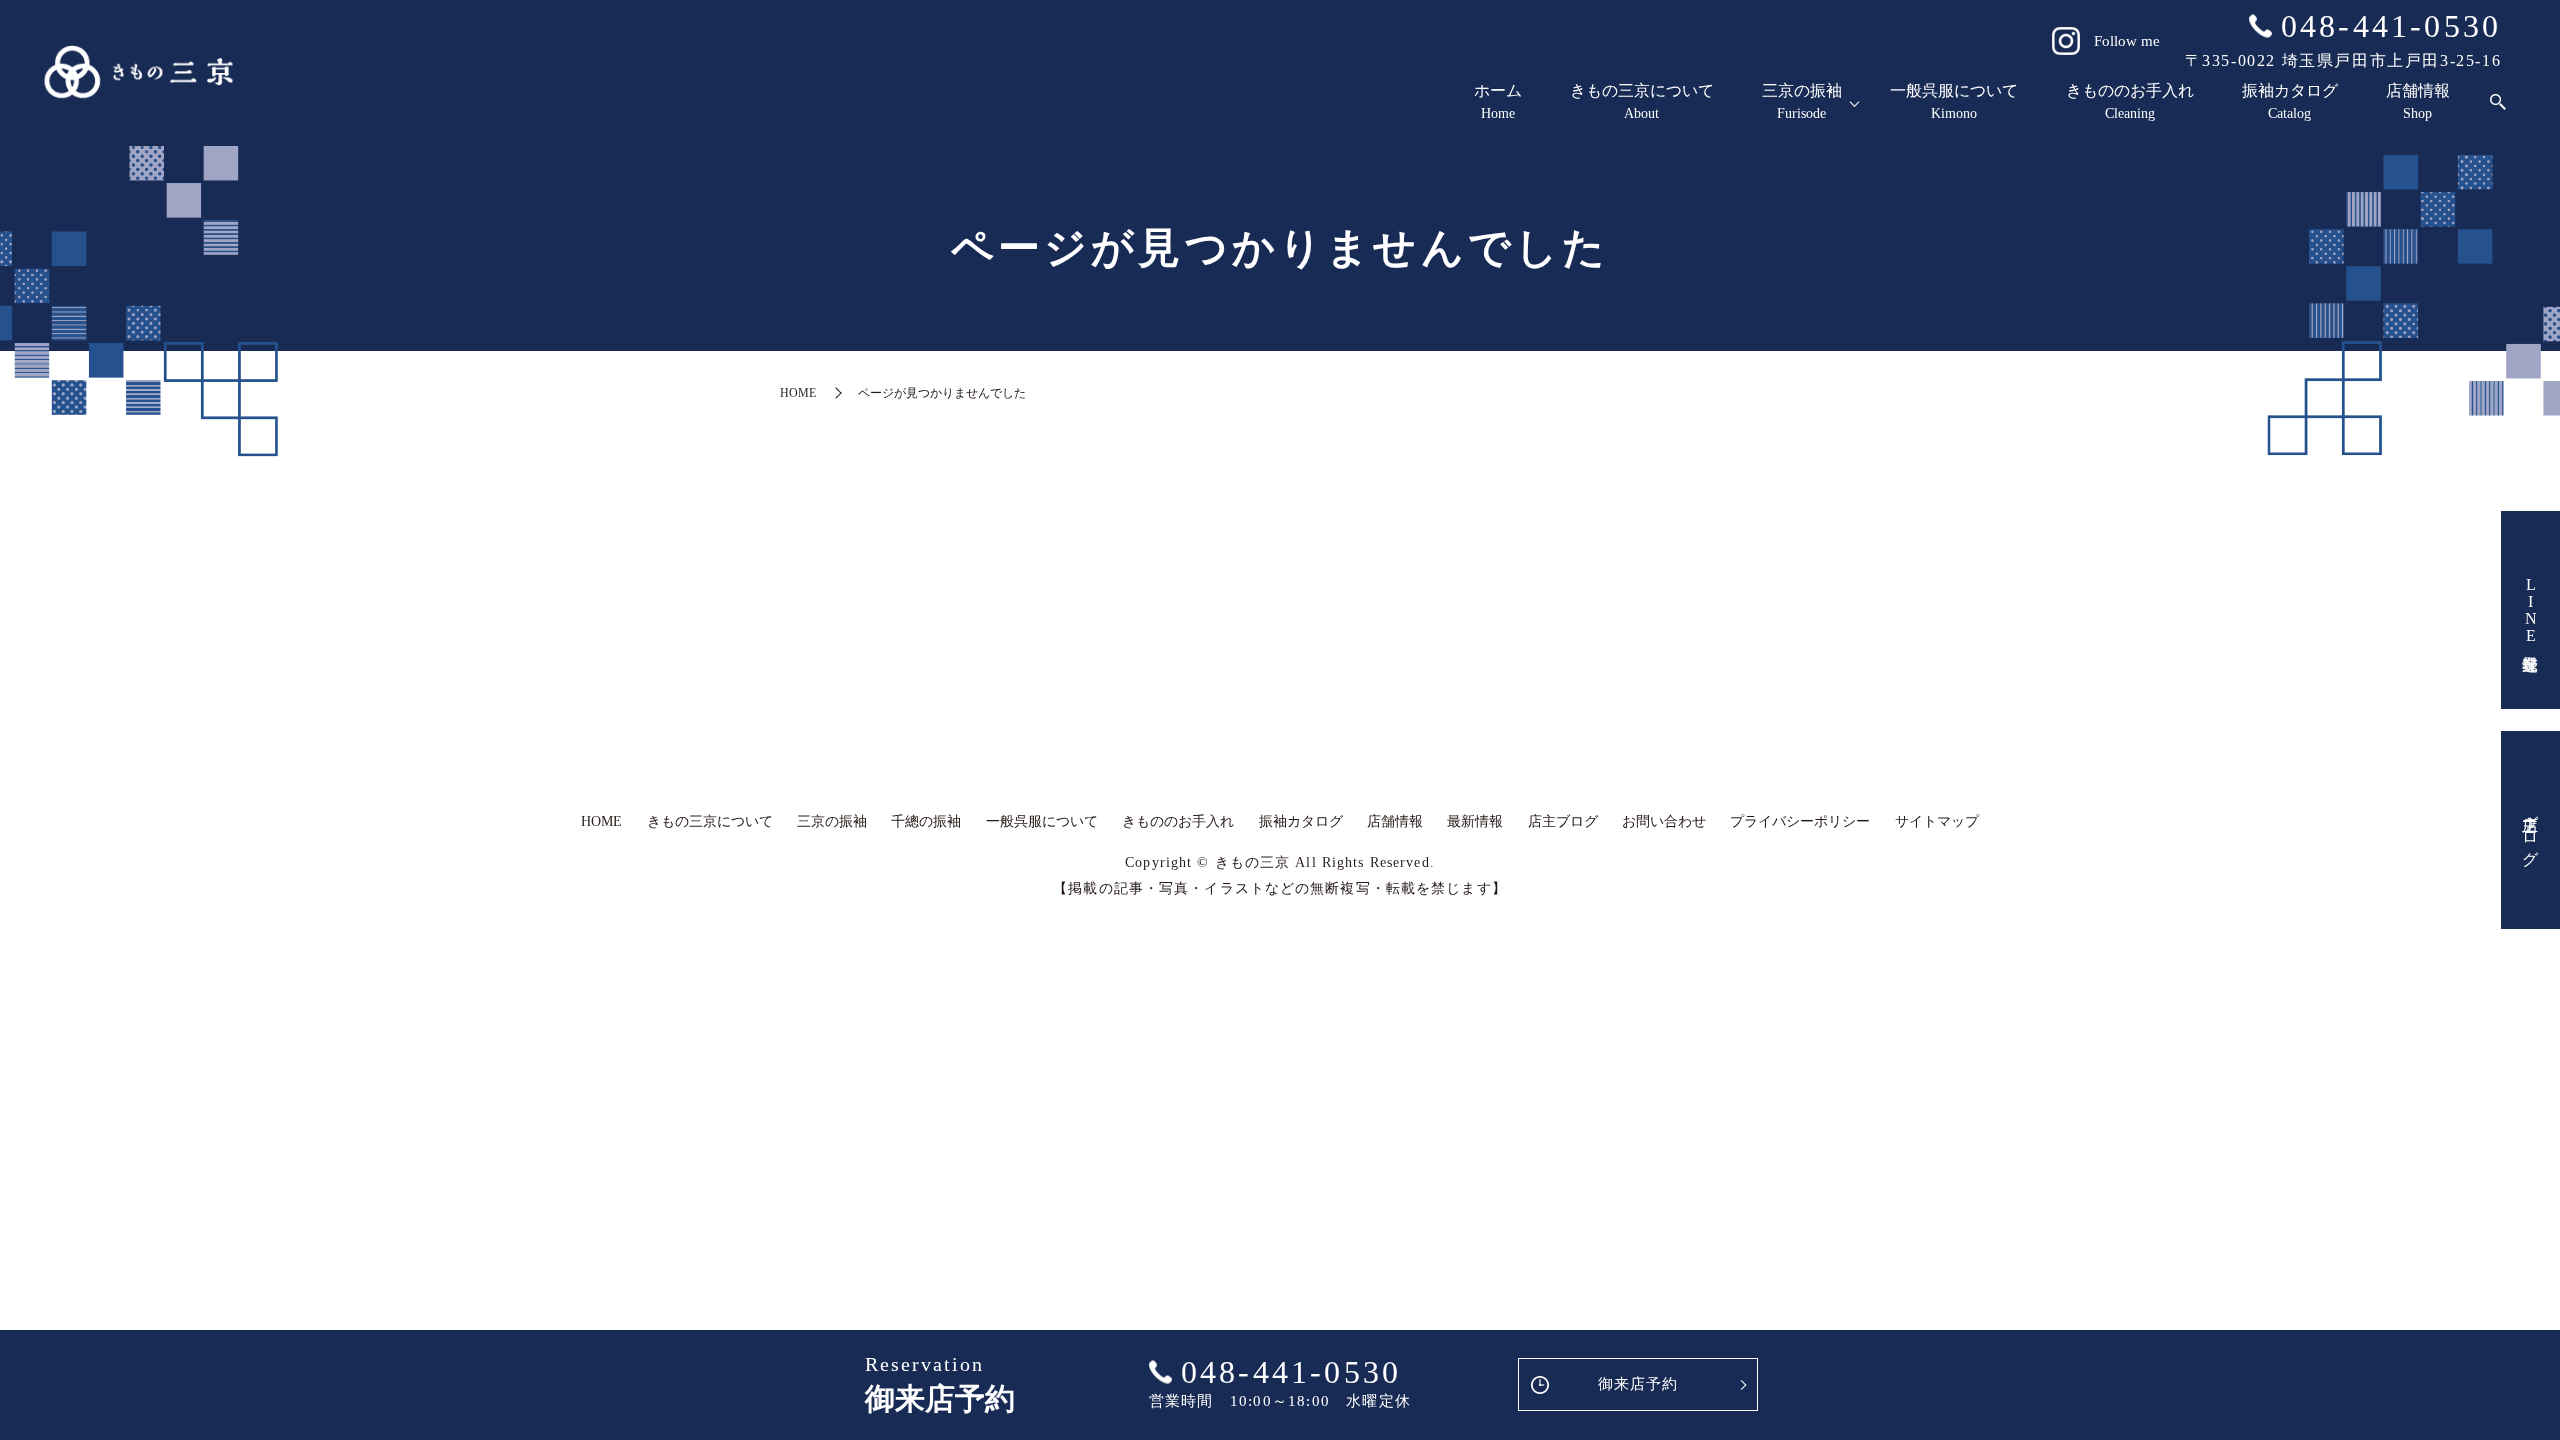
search (2498, 102)
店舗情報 (2418, 101)
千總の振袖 (926, 821)
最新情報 (1475, 821)
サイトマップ (1937, 821)
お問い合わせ (1664, 821)
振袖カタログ (2290, 101)
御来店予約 (1638, 1384)
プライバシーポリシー (1800, 821)
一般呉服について (1954, 101)
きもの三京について (1642, 101)
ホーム (1498, 101)
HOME (798, 393)
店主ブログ (2530, 830)
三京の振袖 (1802, 101)
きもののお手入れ (2130, 101)
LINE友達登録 (2530, 610)
